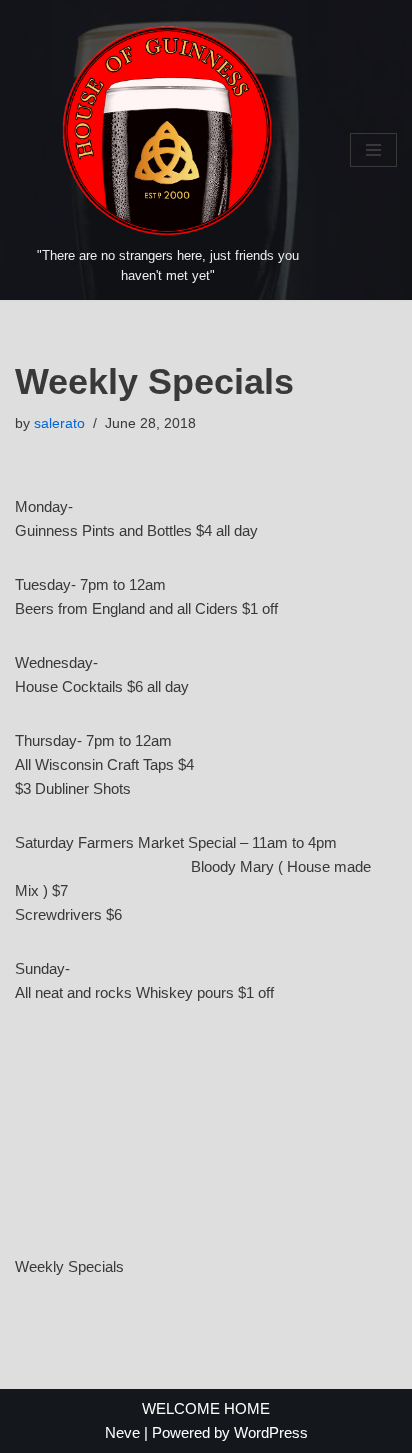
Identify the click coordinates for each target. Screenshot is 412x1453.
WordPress (271, 1432)
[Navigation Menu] (373, 150)
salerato (59, 423)
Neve (122, 1432)
